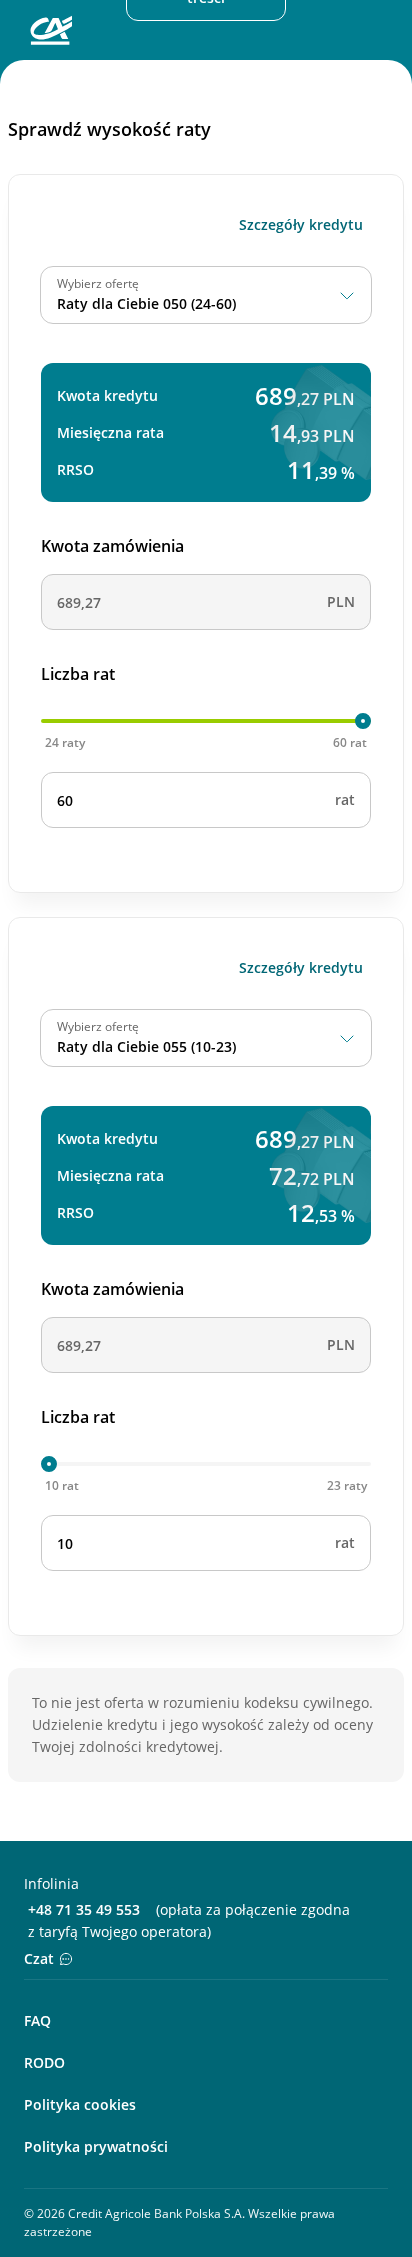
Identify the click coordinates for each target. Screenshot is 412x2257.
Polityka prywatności (96, 2146)
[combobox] (206, 295)
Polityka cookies (80, 2104)
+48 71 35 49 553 (84, 1909)
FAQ (37, 2020)
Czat (39, 1958)
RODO (44, 2062)
